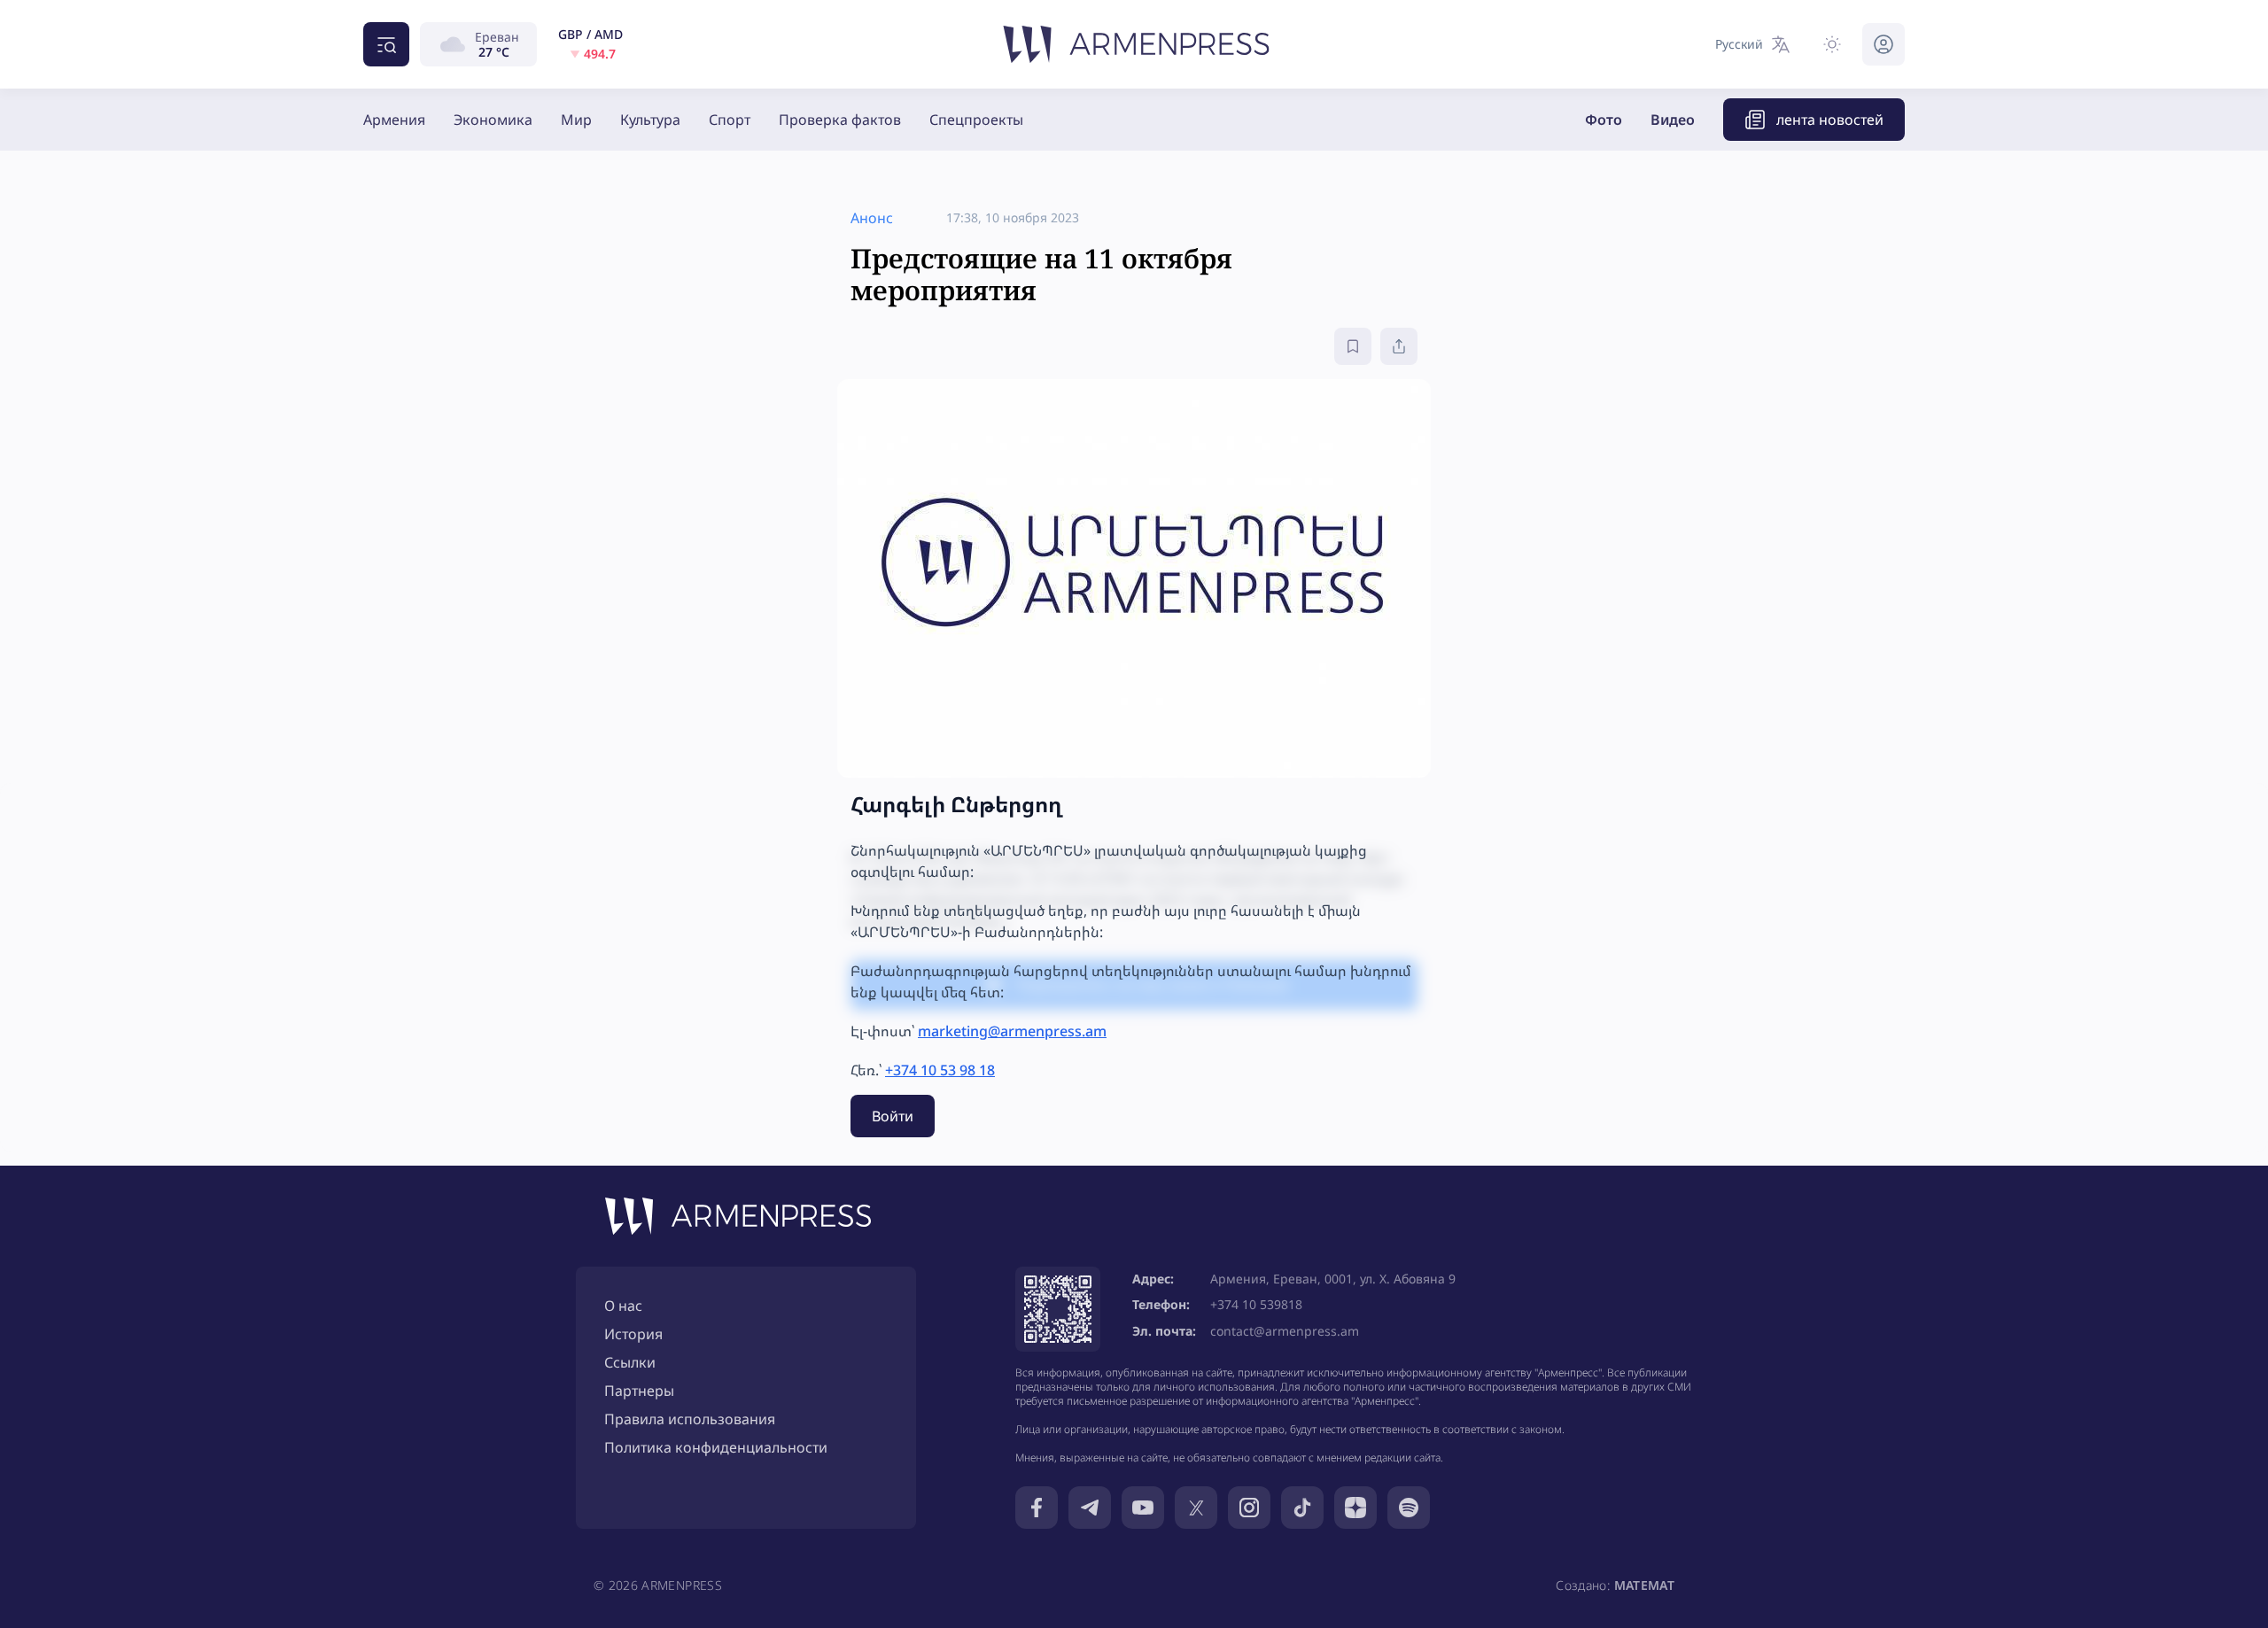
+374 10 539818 (1256, 1304)
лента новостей (1830, 120)
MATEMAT (1644, 1585)
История (633, 1334)
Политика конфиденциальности (716, 1447)
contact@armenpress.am (1285, 1331)
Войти (893, 1116)
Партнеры (639, 1391)
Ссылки (630, 1362)
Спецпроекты (976, 120)
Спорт (730, 120)
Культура (650, 120)
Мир (576, 120)
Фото (1604, 120)
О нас (623, 1306)
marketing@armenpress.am (1012, 1031)
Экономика (493, 120)
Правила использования (690, 1419)
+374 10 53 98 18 (940, 1070)
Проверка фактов (840, 120)
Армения (394, 120)
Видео (1673, 120)
